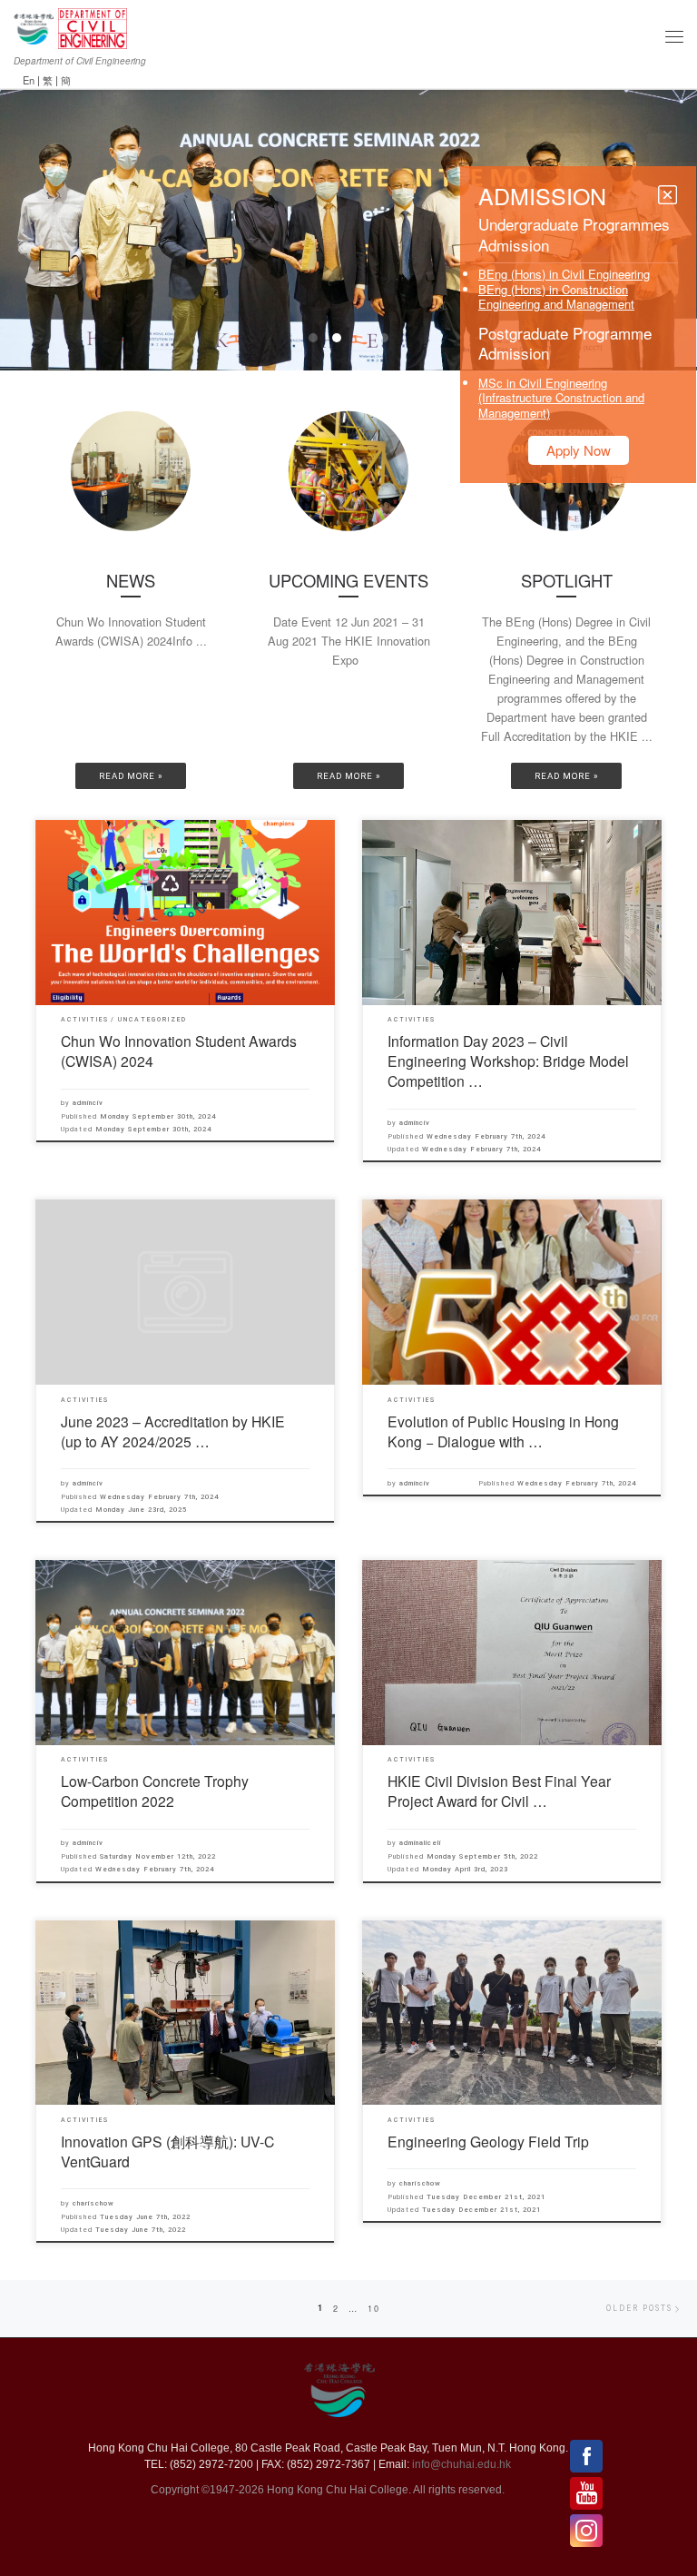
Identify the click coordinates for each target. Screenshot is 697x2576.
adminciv (88, 1103)
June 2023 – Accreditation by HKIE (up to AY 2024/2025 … (173, 1431)
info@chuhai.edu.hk (461, 2464)
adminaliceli (420, 1843)
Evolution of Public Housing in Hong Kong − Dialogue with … (503, 1431)
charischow (93, 2203)
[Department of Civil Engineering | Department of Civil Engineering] (93, 26)
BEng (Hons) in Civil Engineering (564, 274)
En (29, 80)
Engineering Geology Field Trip (488, 2141)
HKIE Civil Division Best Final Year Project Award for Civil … (499, 1791)
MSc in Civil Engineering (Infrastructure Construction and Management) (561, 398)
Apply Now (579, 450)
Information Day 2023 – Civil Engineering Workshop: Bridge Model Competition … (508, 1061)
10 (374, 2308)
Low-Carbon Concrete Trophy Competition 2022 (155, 1791)
